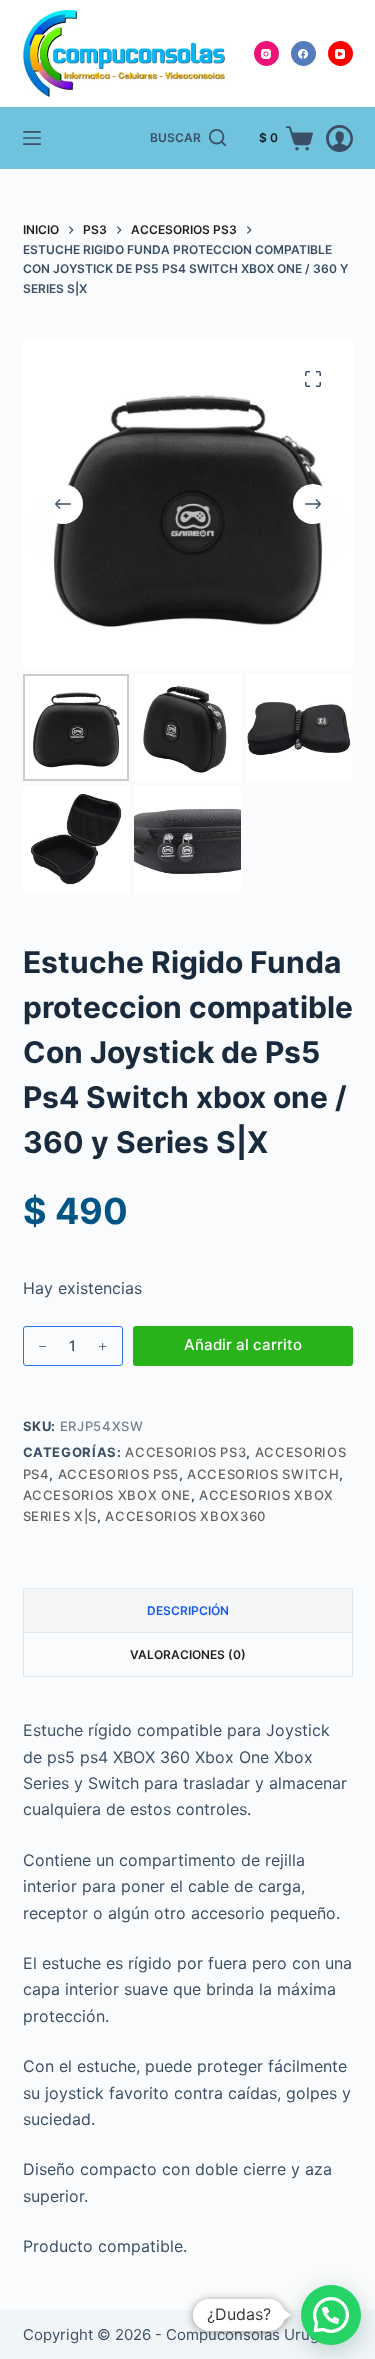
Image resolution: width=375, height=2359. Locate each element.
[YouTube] (340, 53)
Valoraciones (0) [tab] (188, 1654)
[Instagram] (266, 53)
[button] (331, 2315)
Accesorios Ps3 (185, 1452)
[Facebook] (303, 53)
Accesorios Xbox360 (185, 1516)
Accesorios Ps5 (118, 1474)
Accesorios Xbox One (107, 1495)
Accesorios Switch (263, 1474)
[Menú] (32, 138)
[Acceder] (339, 138)
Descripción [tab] (188, 1610)
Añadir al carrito (243, 1344)
